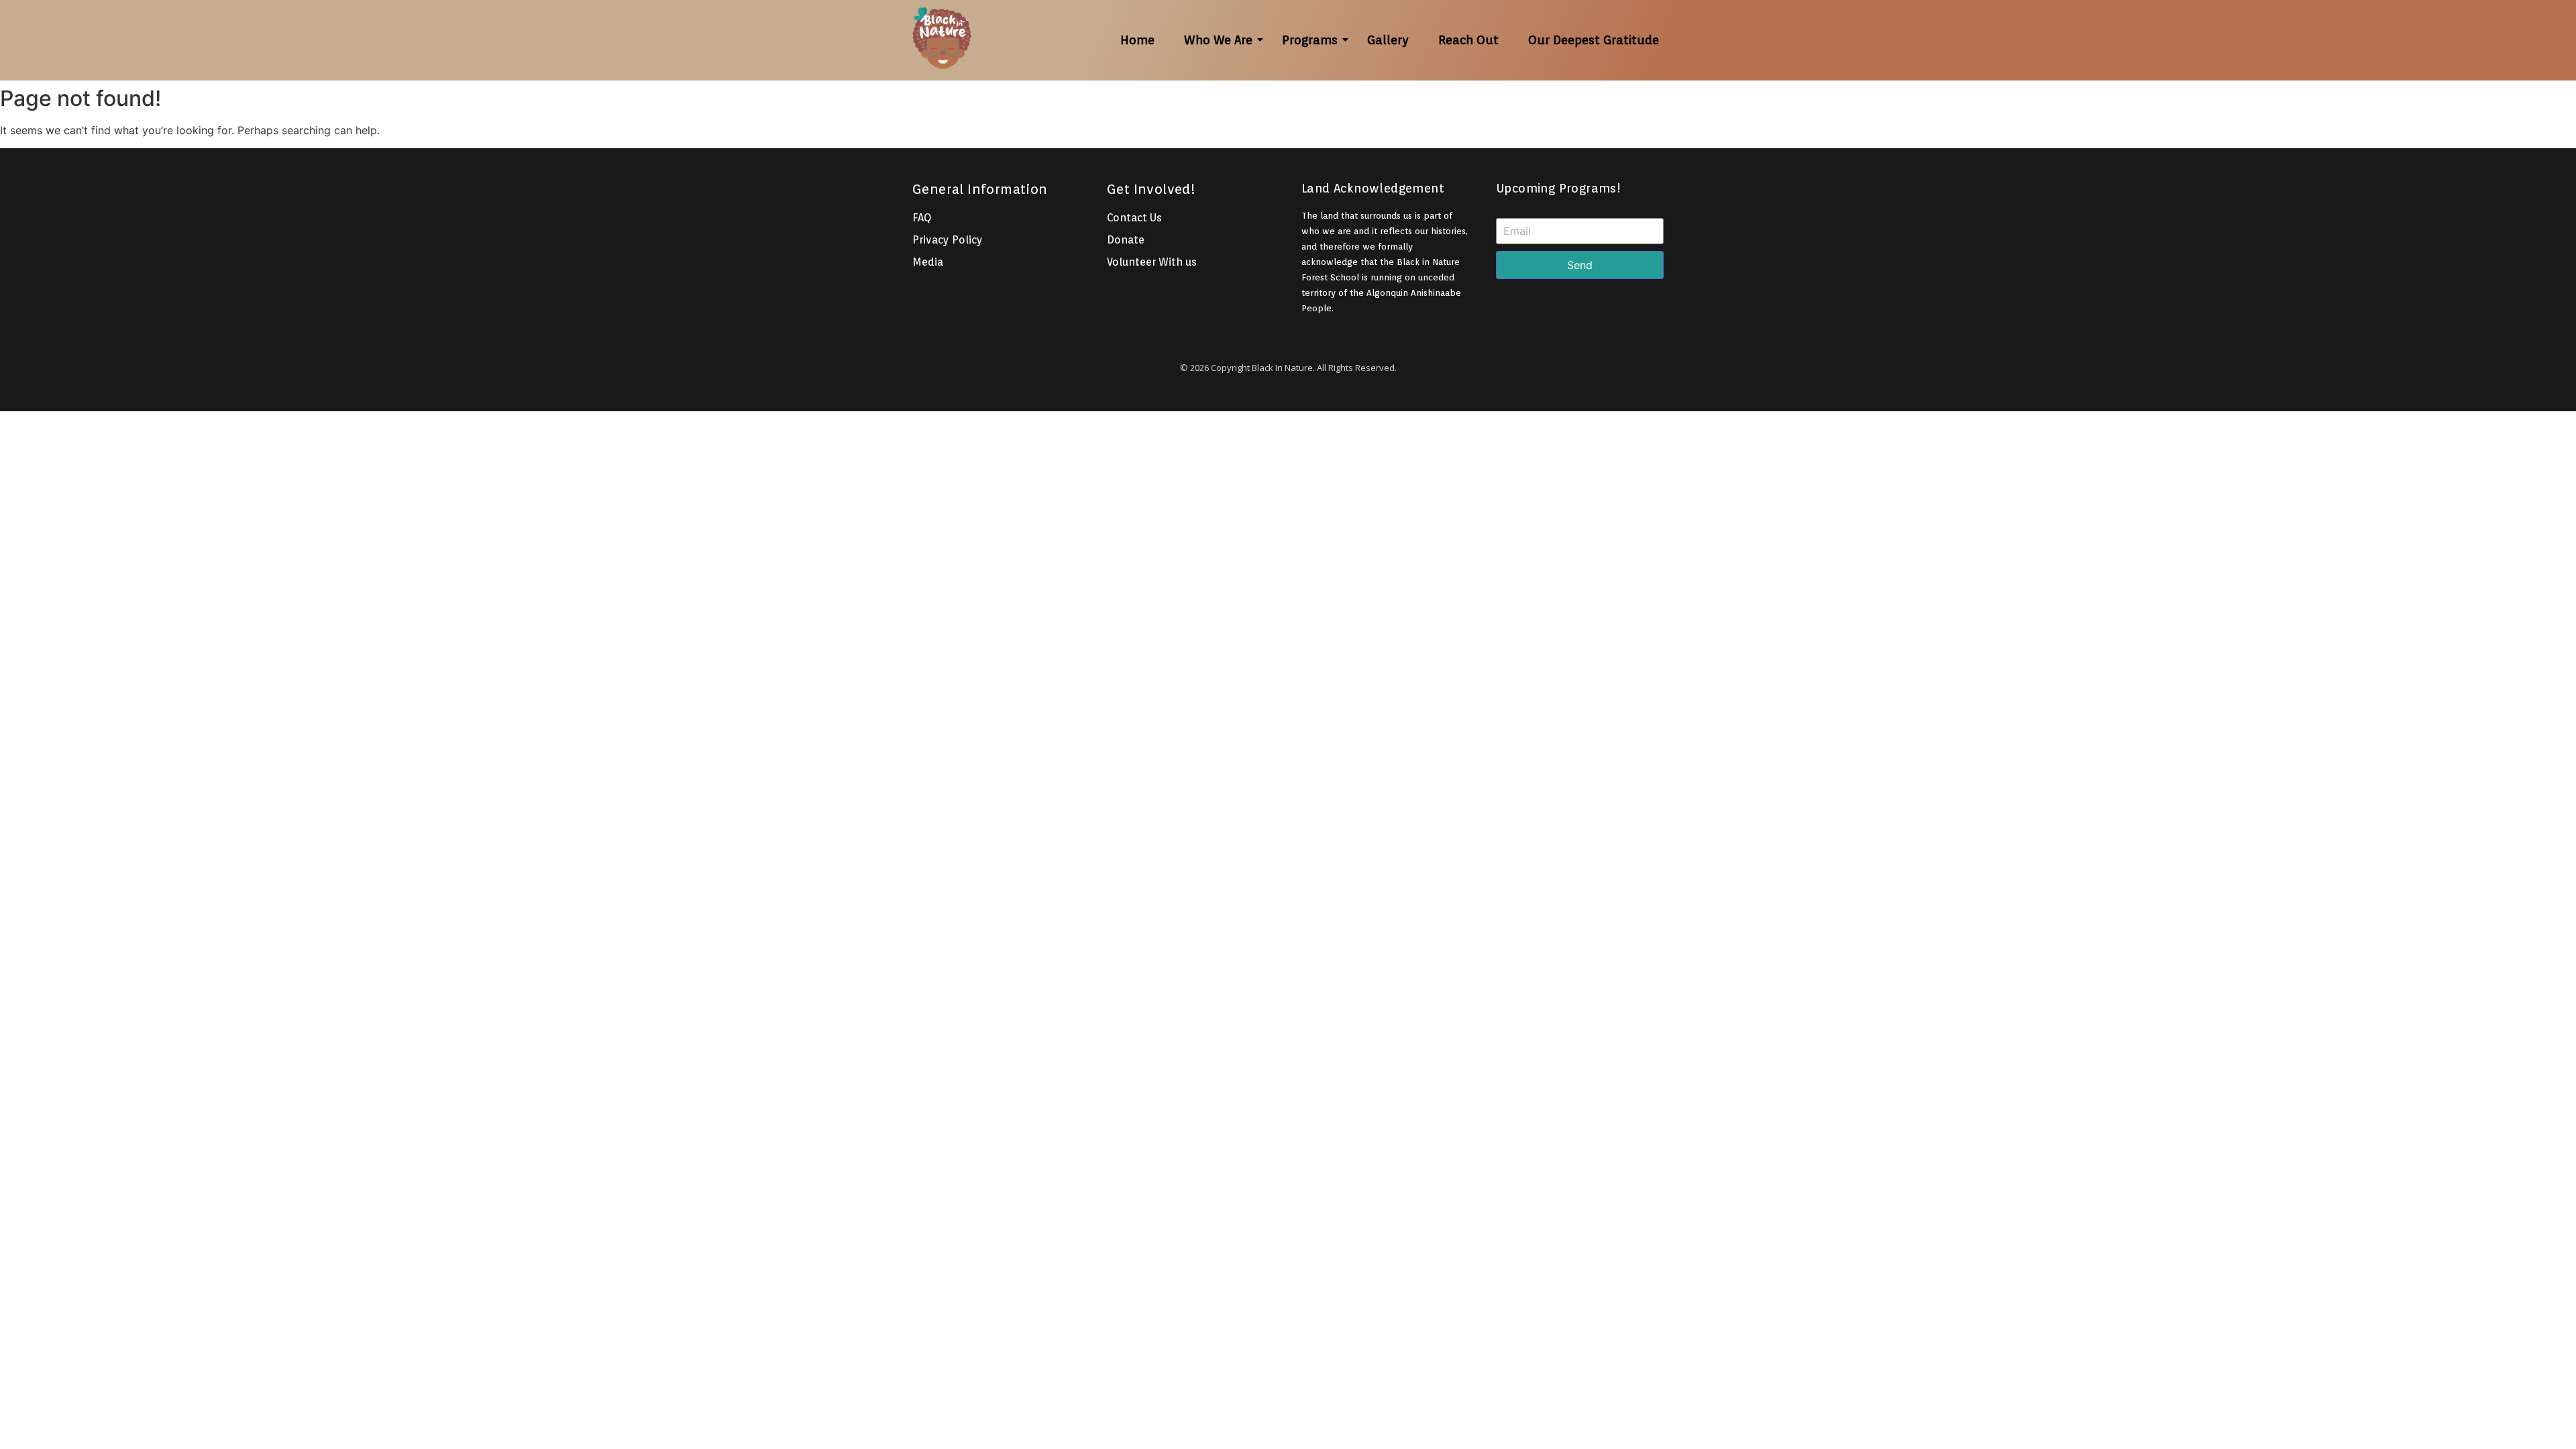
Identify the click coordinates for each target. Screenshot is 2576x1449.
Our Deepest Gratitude (1594, 40)
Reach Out (1468, 40)
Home (1137, 40)
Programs (1310, 40)
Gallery (1388, 40)
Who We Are (1218, 40)
